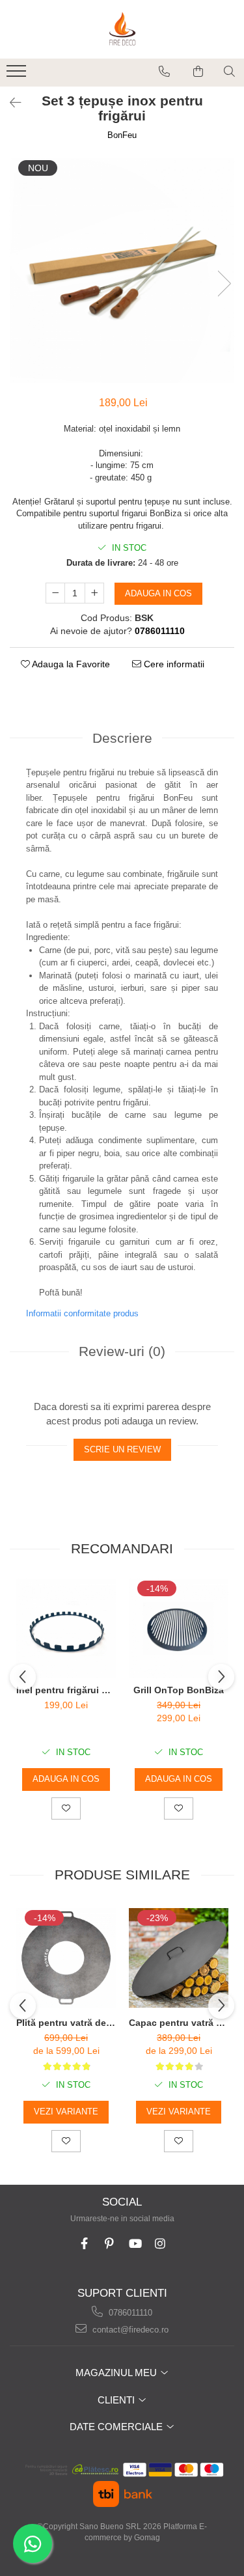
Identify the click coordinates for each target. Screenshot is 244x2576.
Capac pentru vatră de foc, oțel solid (179, 2023)
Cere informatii (173, 664)
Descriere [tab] (122, 738)
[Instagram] (160, 2244)
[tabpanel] (122, 270)
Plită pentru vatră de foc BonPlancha (66, 2023)
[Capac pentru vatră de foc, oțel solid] (179, 1958)
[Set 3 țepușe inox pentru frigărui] (122, 270)
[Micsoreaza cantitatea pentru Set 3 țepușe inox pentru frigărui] (55, 593)
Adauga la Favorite (70, 664)
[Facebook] (84, 2244)
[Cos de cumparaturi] (198, 72)
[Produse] (18, 75)
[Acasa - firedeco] (122, 29)
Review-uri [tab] (122, 1351)
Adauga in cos (158, 593)
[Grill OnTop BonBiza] (179, 1628)
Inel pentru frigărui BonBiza (66, 1690)
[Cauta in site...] (229, 72)
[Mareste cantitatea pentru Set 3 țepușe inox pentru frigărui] (94, 593)
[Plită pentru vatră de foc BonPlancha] (66, 1958)
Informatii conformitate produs (82, 1313)
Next (224, 284)
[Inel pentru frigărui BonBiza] (66, 1628)
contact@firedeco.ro (129, 2330)
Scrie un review (122, 1449)
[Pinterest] (110, 2244)
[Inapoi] (10, 103)
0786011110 (129, 2313)
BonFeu (122, 135)
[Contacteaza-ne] (164, 72)
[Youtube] (135, 2244)
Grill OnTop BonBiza (179, 1690)
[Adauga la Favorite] (66, 1808)
